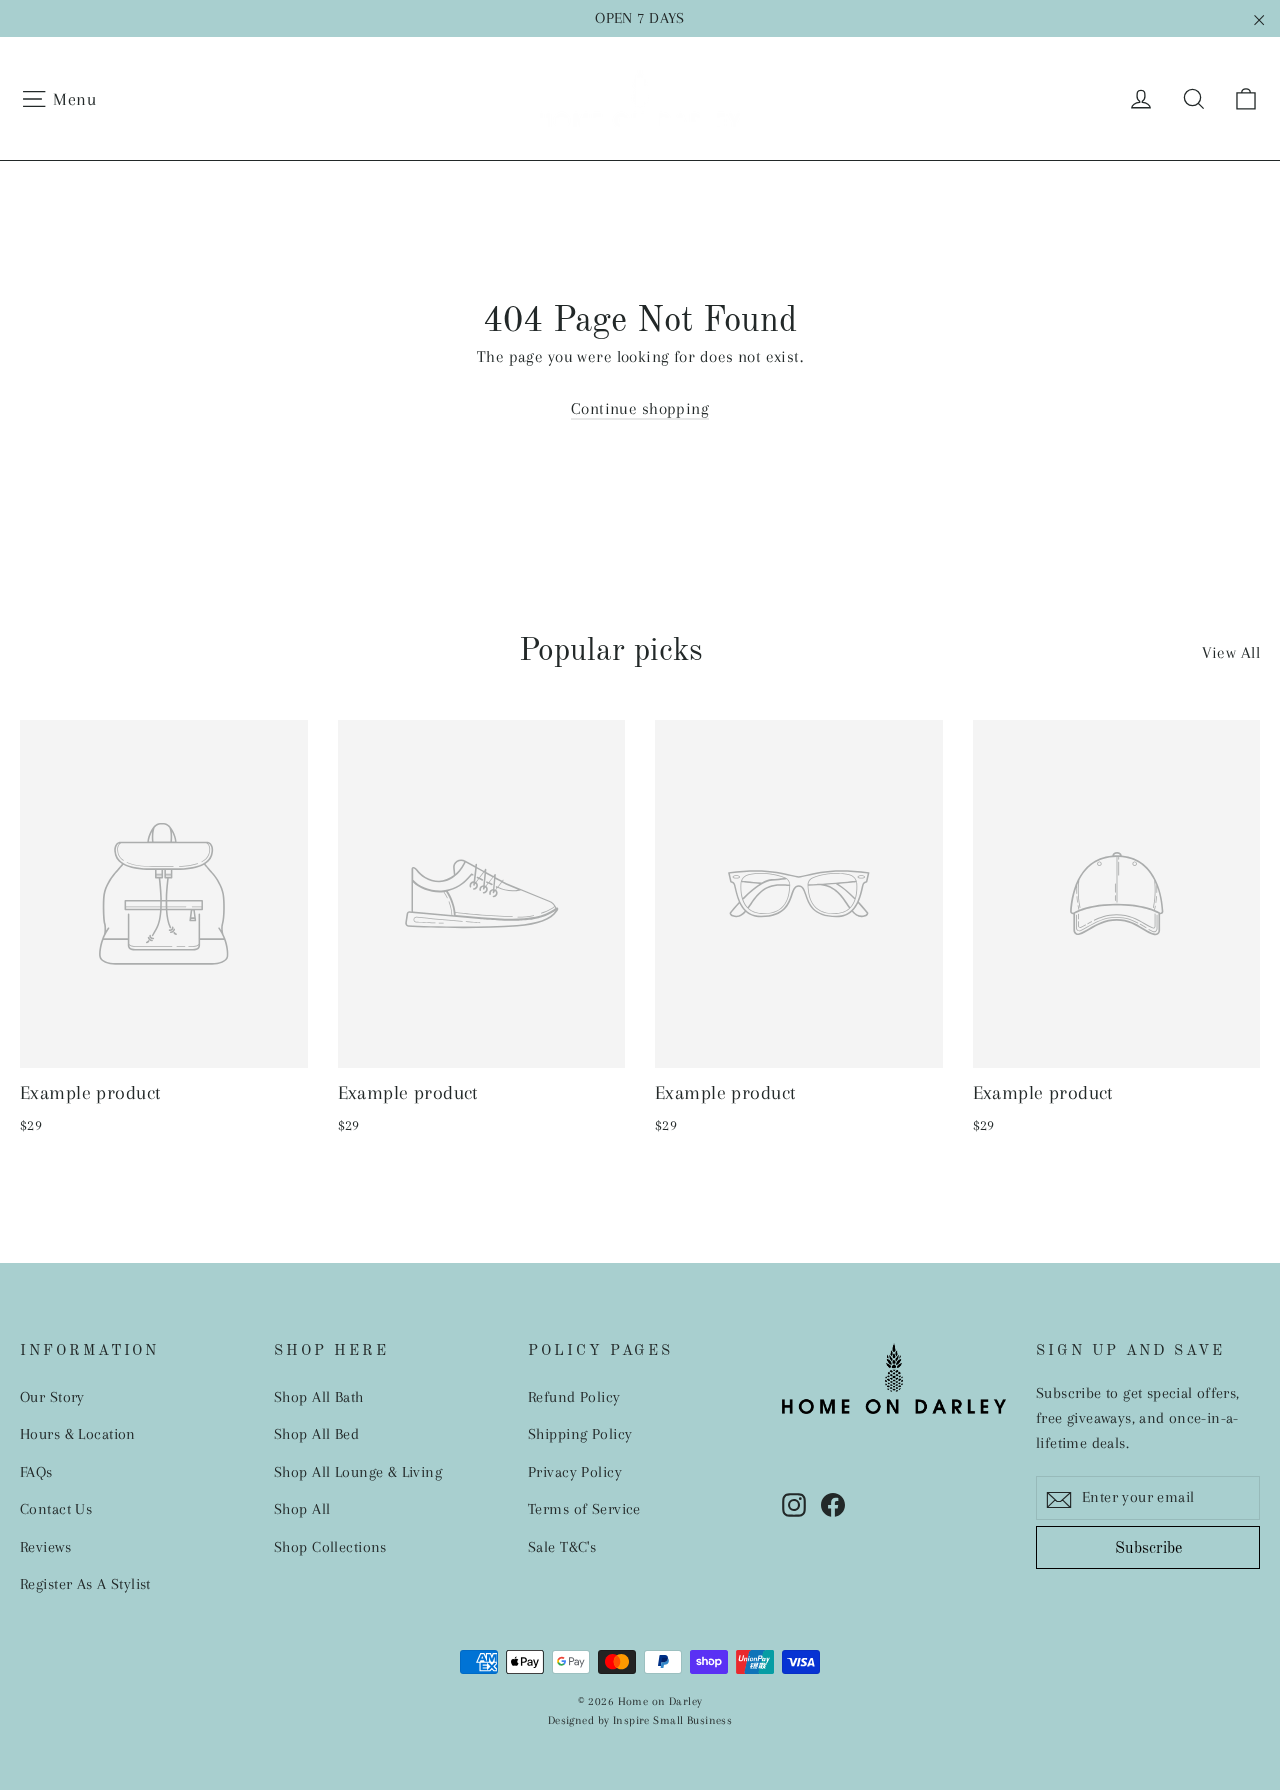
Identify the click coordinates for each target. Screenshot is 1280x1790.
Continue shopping (640, 408)
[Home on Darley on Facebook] (833, 1503)
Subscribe (1148, 1549)
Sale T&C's (562, 1547)
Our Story (52, 1397)
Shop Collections (330, 1547)
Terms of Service (584, 1509)
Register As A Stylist (85, 1584)
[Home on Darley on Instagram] (794, 1503)
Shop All (302, 1509)
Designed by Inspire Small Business (640, 1720)
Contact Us (56, 1509)
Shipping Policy (580, 1434)
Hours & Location (78, 1434)
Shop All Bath (319, 1397)
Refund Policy (574, 1397)
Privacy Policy (575, 1472)
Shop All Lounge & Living (358, 1472)
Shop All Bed (316, 1434)
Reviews (45, 1547)
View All (1231, 652)
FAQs (36, 1472)
